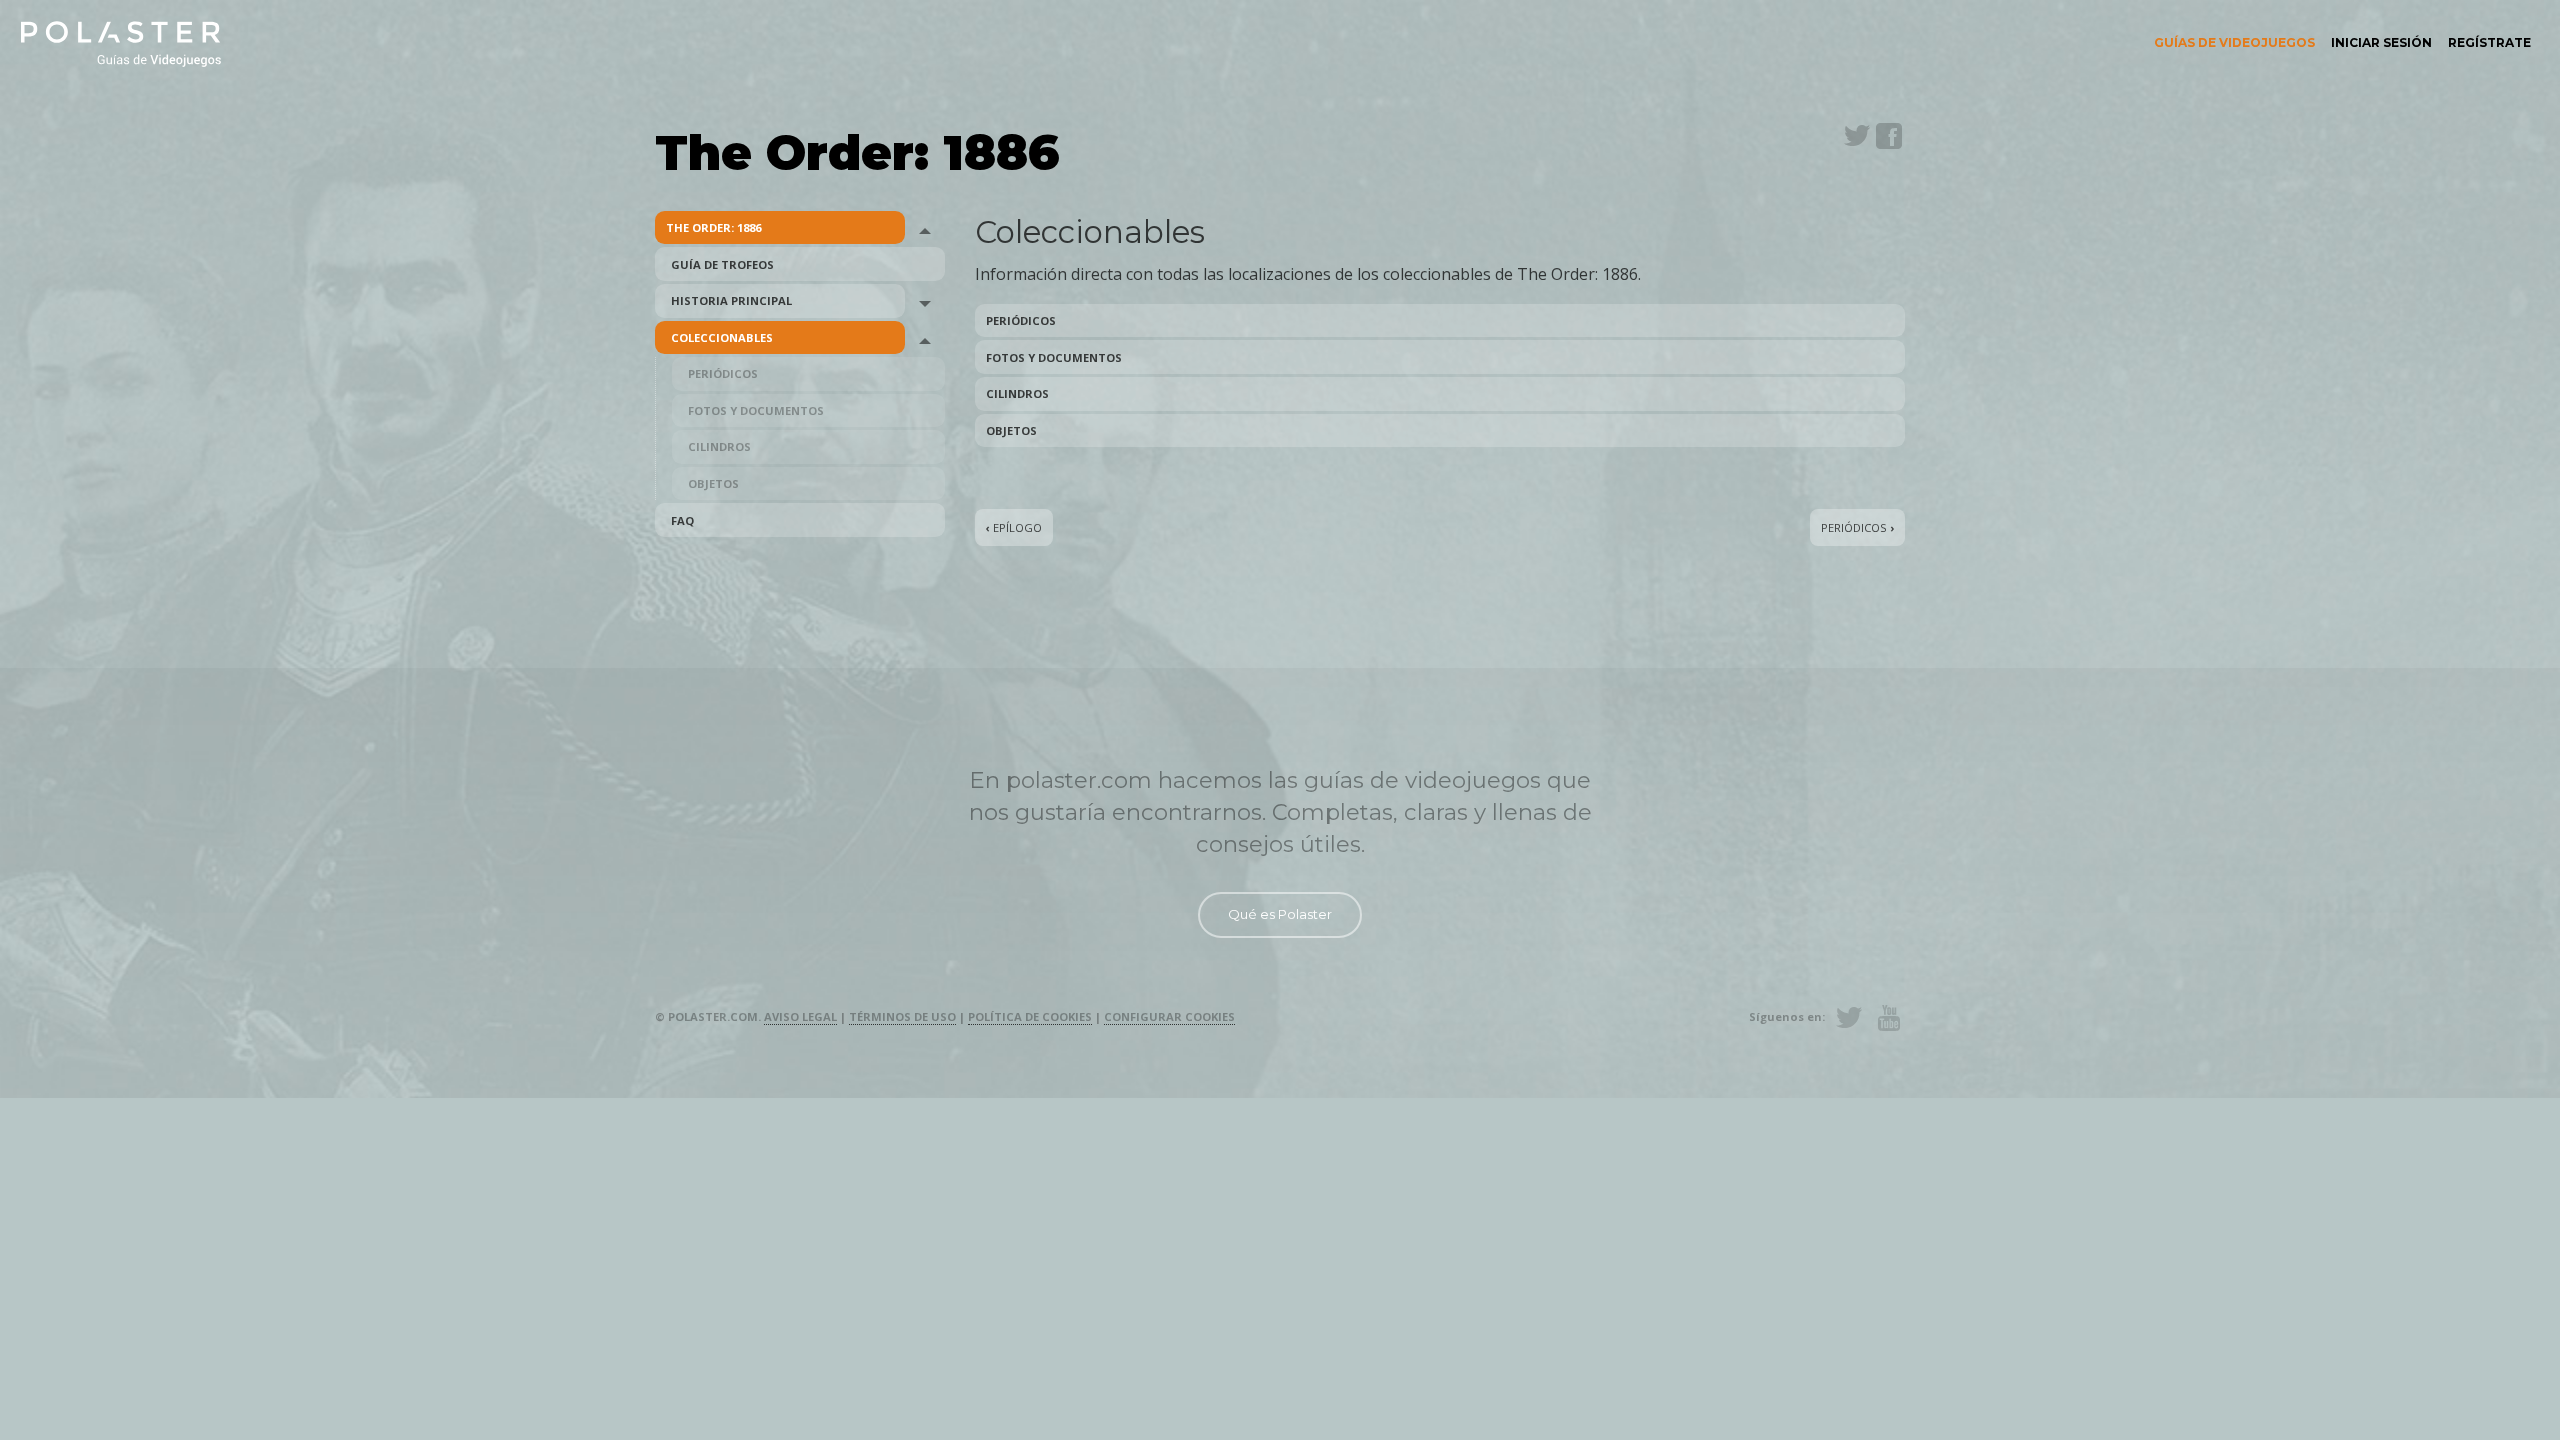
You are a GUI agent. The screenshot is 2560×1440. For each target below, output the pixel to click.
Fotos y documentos (756, 410)
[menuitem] (2234, 43)
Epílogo (1014, 527)
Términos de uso (902, 1016)
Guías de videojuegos (2234, 42)
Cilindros (719, 446)
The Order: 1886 (713, 227)
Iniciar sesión (2381, 42)
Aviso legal (800, 1016)
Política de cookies (1030, 1016)
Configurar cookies (1169, 1016)
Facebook (1889, 136)
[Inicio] (121, 42)
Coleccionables (722, 337)
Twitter (1857, 136)
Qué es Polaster (1280, 914)
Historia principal (731, 300)
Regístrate (2489, 42)
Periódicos (723, 373)
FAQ (682, 520)
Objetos (713, 483)
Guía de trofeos (722, 264)
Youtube (1889, 1018)
